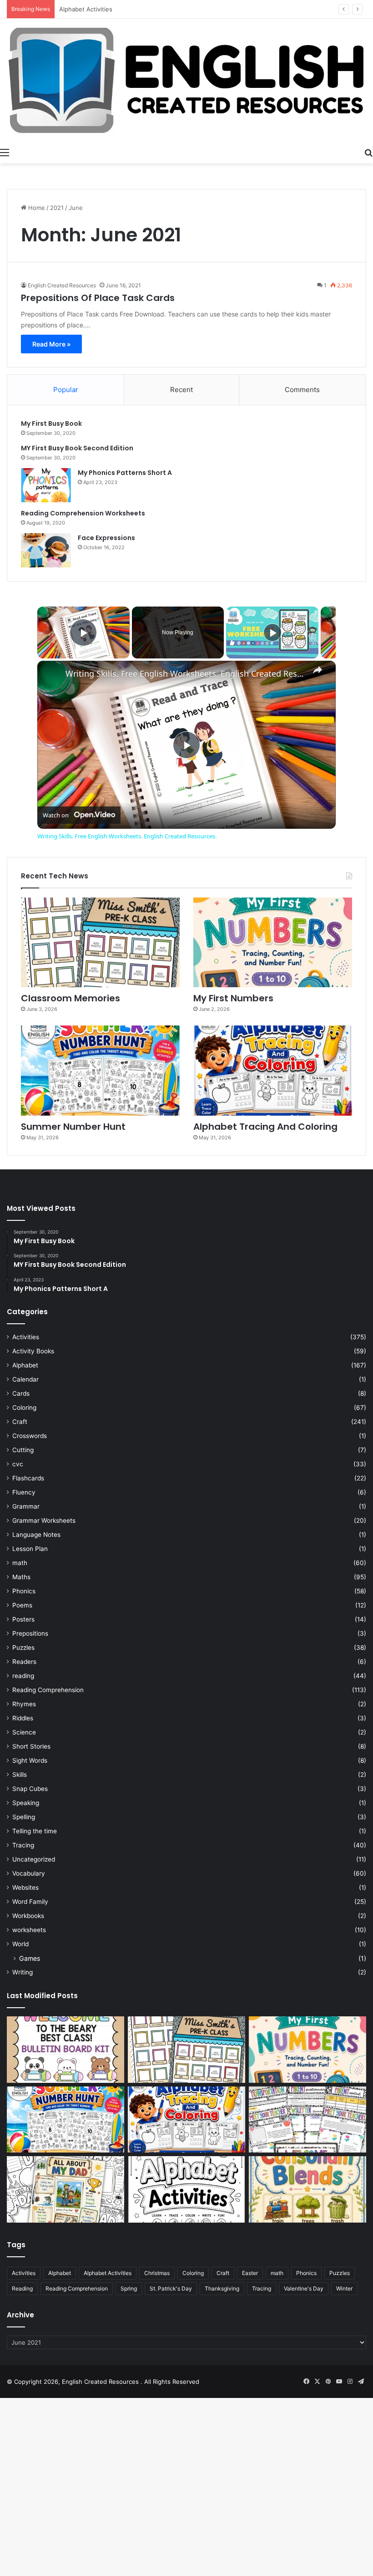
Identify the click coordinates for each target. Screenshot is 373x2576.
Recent (181, 390)
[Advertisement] (186, 2510)
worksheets (29, 1930)
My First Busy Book (51, 423)
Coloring (24, 1408)
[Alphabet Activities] (186, 2189)
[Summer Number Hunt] (100, 1070)
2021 (57, 208)
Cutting (23, 1450)
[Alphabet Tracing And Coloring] (273, 1070)
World (20, 1944)
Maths (21, 1577)
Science (24, 1732)
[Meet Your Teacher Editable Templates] (307, 2120)
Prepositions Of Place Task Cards (98, 298)
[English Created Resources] (186, 81)
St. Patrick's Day (171, 2288)
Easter (250, 2273)
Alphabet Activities (108, 2273)
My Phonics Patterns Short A (125, 473)
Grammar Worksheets (44, 1520)
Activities (26, 1337)
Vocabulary (29, 1873)
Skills (20, 1775)
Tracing (23, 1845)
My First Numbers (233, 998)
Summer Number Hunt (73, 1127)
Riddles (23, 1718)
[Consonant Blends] (307, 2189)
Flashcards (28, 1478)
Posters (23, 1619)
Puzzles (23, 1648)
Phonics (24, 1591)
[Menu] (5, 152)
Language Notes (36, 1535)
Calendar (25, 1379)
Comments (302, 390)
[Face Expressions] (46, 550)
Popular (66, 390)
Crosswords (30, 1436)
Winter (344, 2288)
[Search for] (368, 152)
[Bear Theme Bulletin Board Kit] (66, 2050)
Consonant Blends (85, 9)
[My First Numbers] (273, 942)
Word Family (30, 1902)
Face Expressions (106, 538)
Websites (25, 1887)
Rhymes (24, 1704)
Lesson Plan (30, 1549)
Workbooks (28, 1916)
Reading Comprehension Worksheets (83, 513)
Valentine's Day (304, 2288)
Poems (22, 1605)
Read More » (51, 344)
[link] (52, 675)
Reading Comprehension (48, 1690)
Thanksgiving (222, 2288)
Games (30, 1958)
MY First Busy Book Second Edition (77, 448)
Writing (23, 1972)
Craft (20, 1422)
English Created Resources (62, 285)
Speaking (26, 1803)
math (20, 1563)
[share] (318, 670)
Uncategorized (34, 1859)
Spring (129, 2288)
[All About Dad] (66, 2189)
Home (36, 208)
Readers (24, 1662)
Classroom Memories (71, 998)
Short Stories (31, 1746)
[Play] (272, 633)
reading (23, 1676)
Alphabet (25, 1365)
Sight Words (30, 1760)
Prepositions (30, 1633)
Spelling (24, 1817)
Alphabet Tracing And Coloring (265, 1127)
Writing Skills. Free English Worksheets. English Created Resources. (185, 674)
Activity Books (33, 1351)
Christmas (157, 2273)
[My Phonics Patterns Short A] (46, 485)
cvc (18, 1464)
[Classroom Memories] (100, 942)
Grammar (26, 1506)
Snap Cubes (30, 1789)
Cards (21, 1393)
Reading (22, 2288)
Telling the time (35, 1831)
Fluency (24, 1492)
